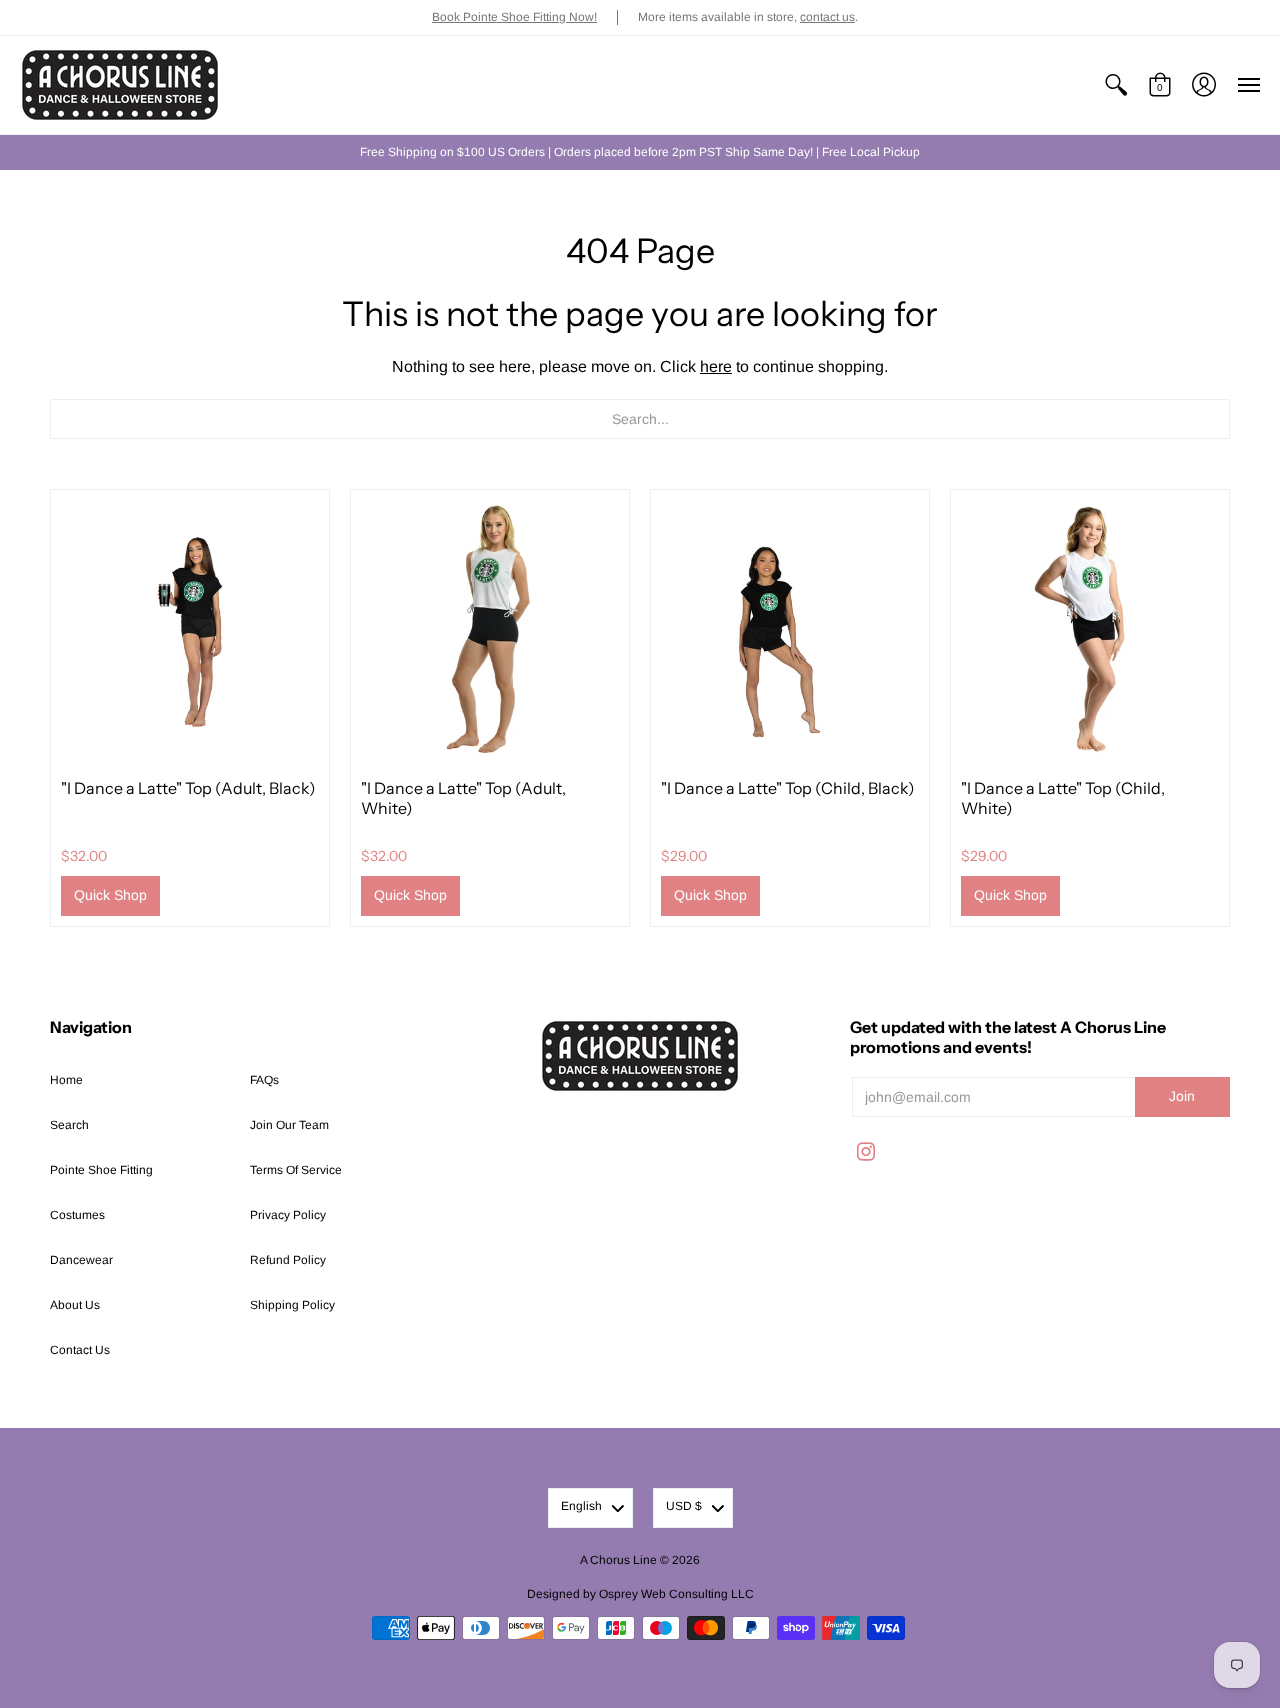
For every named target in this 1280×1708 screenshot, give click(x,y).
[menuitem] (1116, 85)
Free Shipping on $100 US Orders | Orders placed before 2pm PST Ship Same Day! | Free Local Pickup (640, 152)
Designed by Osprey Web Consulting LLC (640, 1594)
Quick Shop (110, 895)
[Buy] (190, 629)
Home (66, 1080)
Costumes (77, 1215)
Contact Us (80, 1350)
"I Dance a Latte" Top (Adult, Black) (188, 788)
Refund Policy (288, 1260)
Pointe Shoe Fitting (101, 1170)
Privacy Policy (288, 1215)
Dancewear (81, 1260)
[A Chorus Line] (120, 85)
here (716, 366)
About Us (75, 1305)
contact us (827, 17)
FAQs (264, 1080)
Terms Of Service (296, 1170)
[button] (1116, 85)
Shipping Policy (292, 1305)
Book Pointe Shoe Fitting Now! (514, 17)
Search (69, 1125)
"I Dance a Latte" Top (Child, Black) (788, 788)
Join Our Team (289, 1125)
